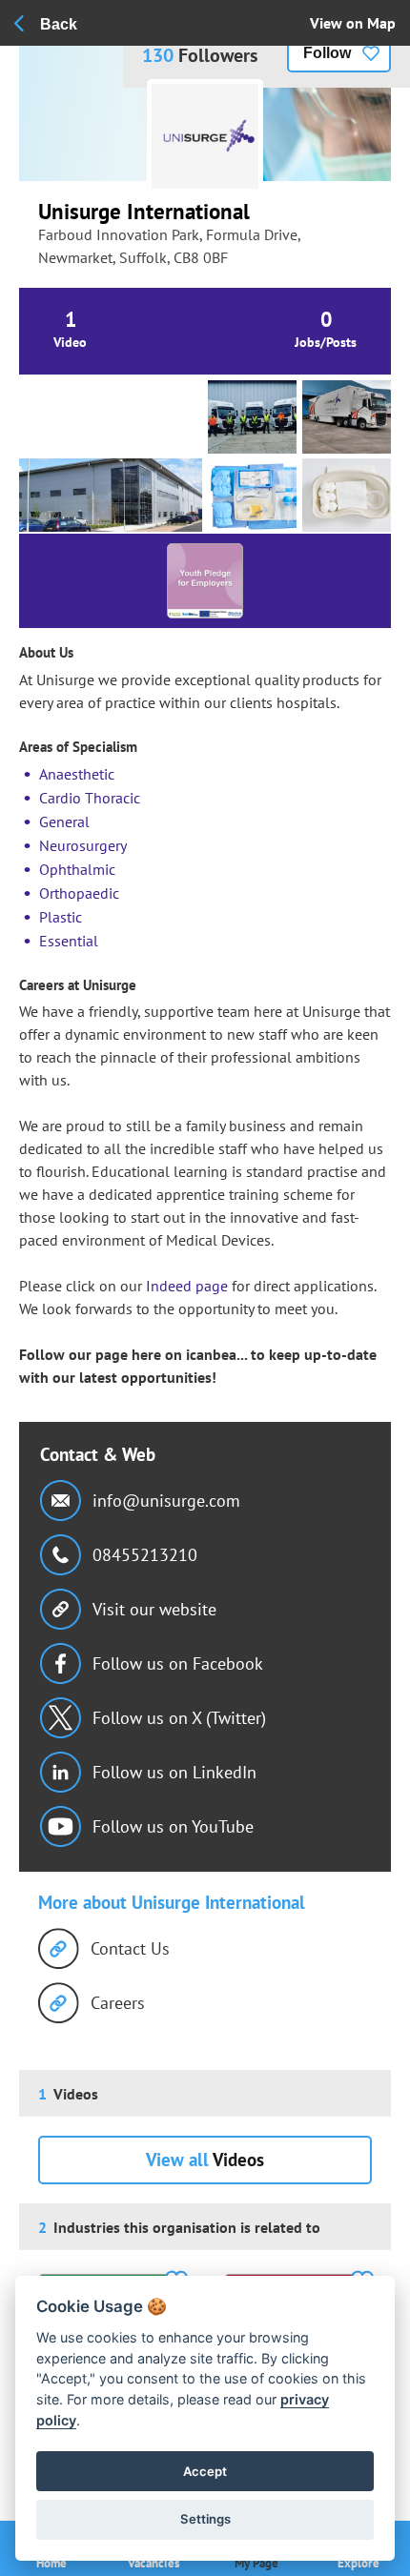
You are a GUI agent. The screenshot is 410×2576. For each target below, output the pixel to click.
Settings (205, 2519)
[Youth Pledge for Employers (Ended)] (205, 581)
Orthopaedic (79, 893)
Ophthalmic (77, 869)
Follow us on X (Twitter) (179, 1718)
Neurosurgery (83, 845)
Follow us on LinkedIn (174, 1772)
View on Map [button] (353, 23)
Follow (327, 53)
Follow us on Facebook (178, 1663)
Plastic (61, 917)
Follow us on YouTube (173, 1826)
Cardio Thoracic (90, 798)
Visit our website (154, 1609)
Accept (205, 2471)
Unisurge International (144, 211)
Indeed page (185, 1286)
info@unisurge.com (166, 1501)
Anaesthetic (77, 774)
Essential (69, 941)
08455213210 (145, 1555)
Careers (118, 2003)
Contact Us (130, 1948)
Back (59, 24)
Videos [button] (205, 2160)
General (64, 821)
